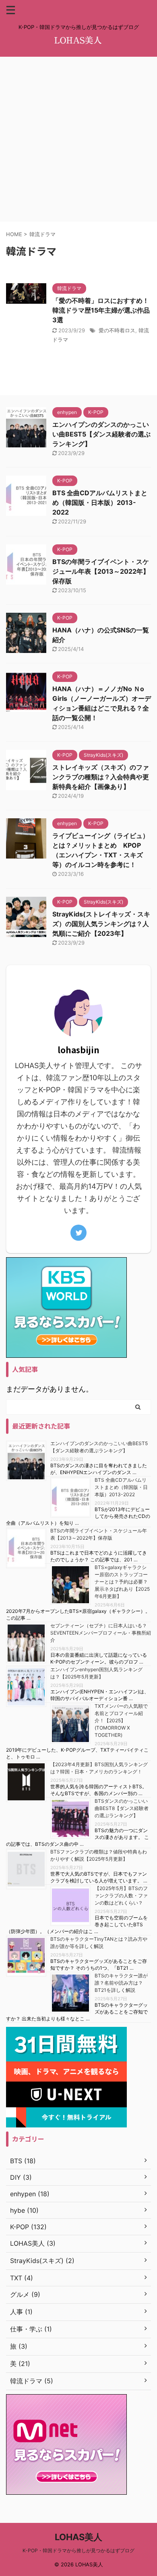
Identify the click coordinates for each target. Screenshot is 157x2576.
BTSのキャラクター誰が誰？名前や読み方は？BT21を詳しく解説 (121, 1983)
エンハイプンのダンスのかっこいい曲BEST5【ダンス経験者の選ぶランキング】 (101, 434)
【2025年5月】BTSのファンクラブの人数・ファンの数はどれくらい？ (121, 1895)
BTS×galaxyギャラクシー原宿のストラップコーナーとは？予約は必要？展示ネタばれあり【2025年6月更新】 (122, 1582)
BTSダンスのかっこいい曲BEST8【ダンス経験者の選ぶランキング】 (122, 1808)
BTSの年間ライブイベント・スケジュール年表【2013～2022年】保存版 (101, 571)
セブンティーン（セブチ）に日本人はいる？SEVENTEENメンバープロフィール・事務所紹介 (101, 1633)
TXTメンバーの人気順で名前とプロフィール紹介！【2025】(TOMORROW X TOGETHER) (121, 1720)
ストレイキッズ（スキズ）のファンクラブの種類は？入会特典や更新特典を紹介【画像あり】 (101, 777)
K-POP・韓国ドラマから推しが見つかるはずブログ (78, 2550)
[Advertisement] (78, 139)
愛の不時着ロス (117, 330)
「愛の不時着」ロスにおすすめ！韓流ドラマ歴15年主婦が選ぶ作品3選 (101, 310)
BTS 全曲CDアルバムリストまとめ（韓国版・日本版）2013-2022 (100, 502)
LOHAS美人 (78, 2537)
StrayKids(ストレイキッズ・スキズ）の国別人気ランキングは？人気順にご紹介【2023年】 (101, 924)
